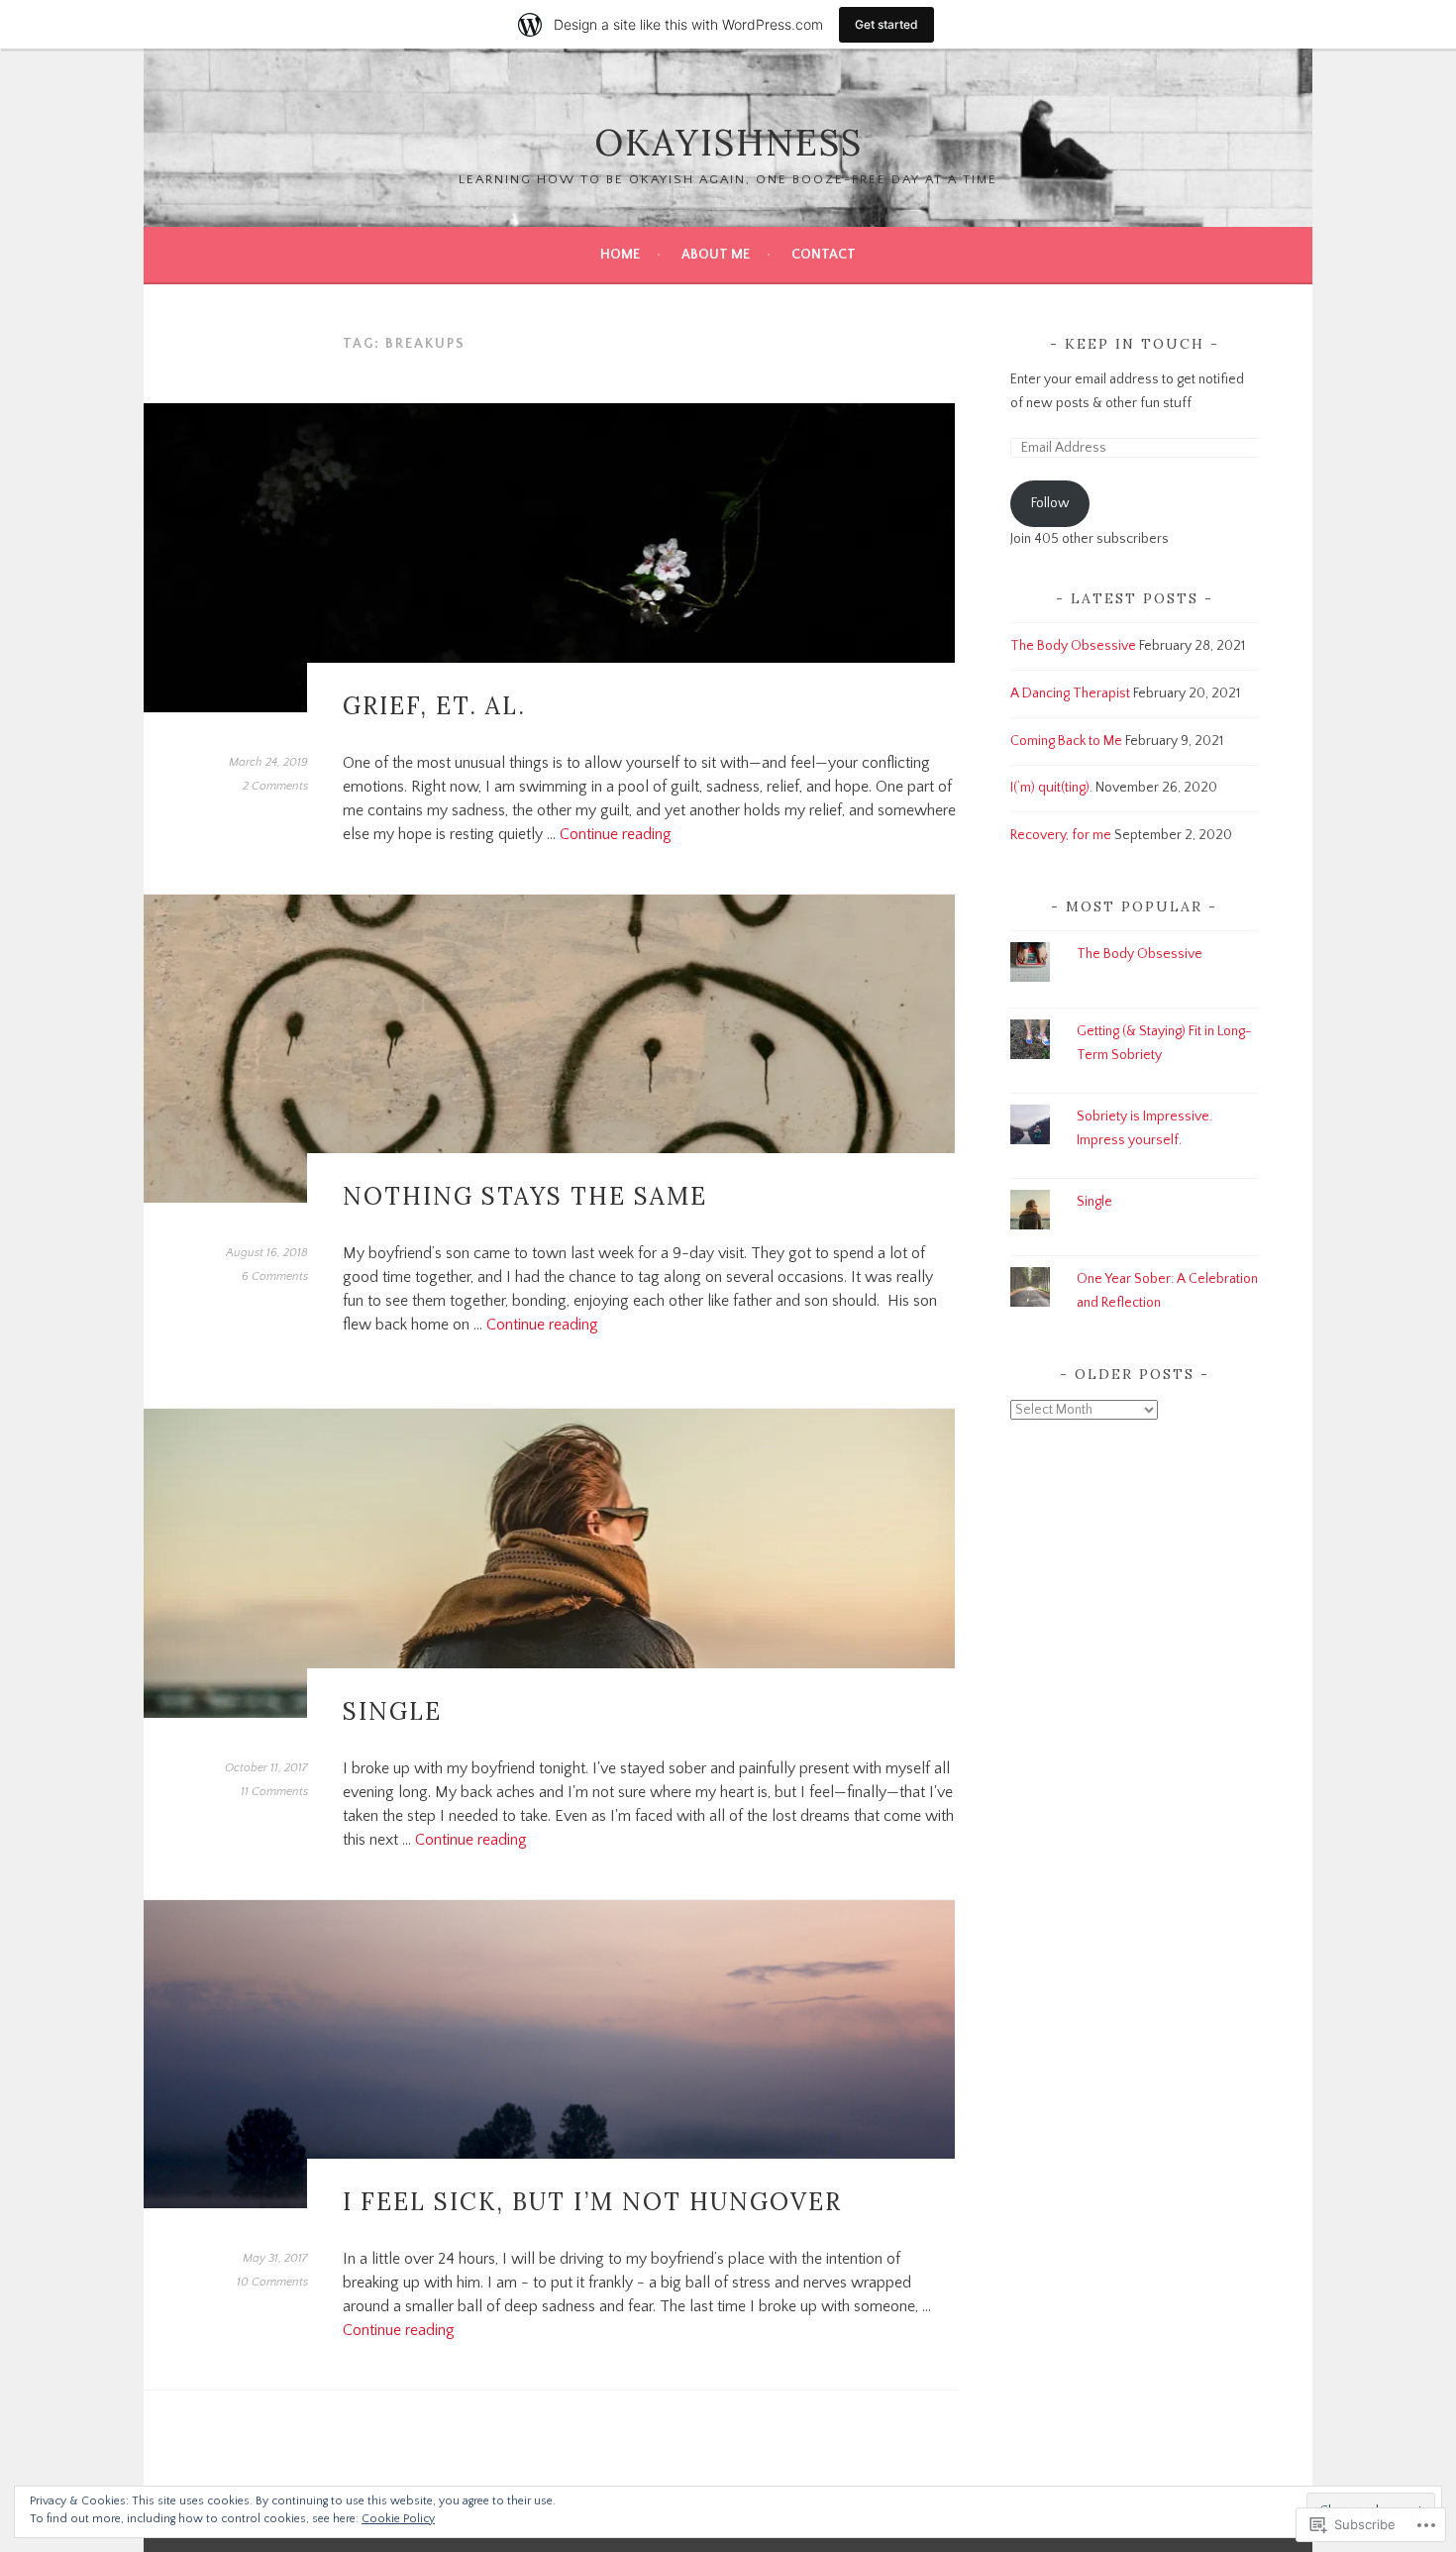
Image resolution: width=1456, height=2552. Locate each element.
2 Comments (275, 786)
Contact (824, 255)
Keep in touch (1135, 344)
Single (392, 1711)
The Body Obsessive (1073, 646)
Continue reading (616, 834)
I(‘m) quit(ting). (1051, 788)
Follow (1050, 503)
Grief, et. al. (434, 706)
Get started (886, 24)
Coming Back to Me (1066, 741)
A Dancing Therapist (1070, 693)
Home (620, 255)
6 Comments (275, 1276)
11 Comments (274, 1792)
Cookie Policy (398, 2519)
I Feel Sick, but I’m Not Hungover (592, 2202)
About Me (716, 255)
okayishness (728, 143)
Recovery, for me (1061, 835)
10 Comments (272, 2282)
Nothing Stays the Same (525, 1196)
